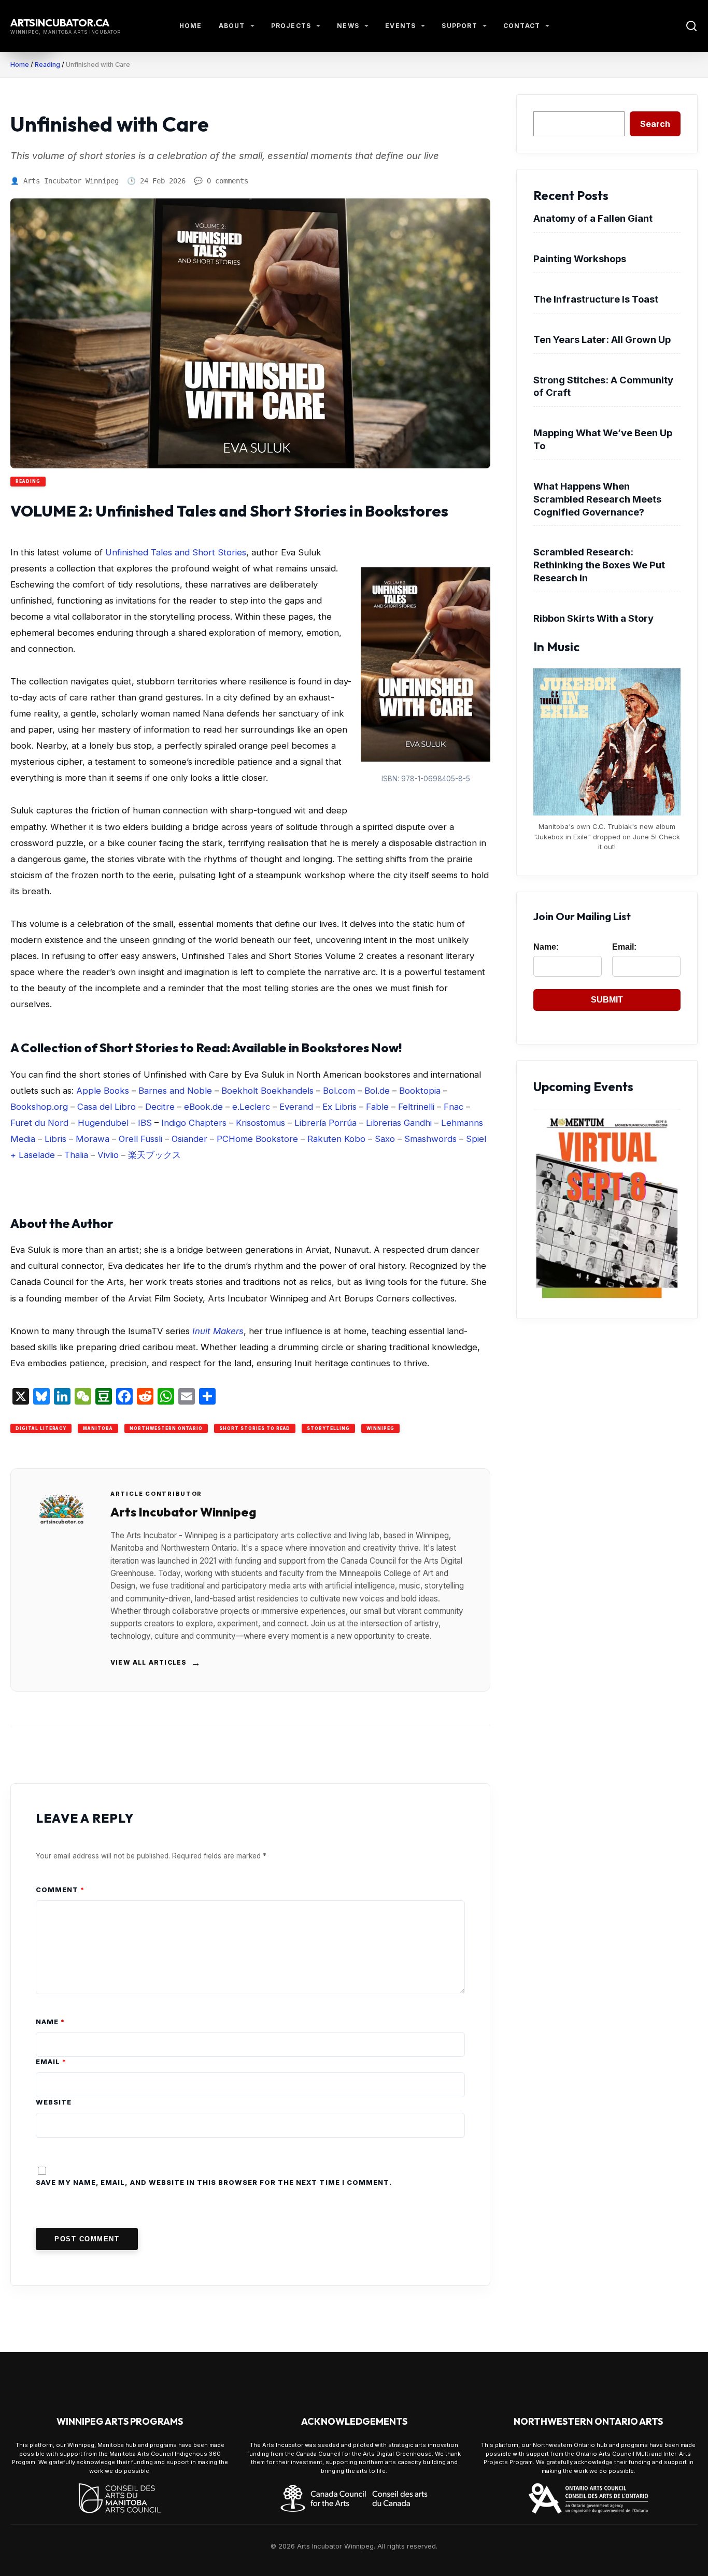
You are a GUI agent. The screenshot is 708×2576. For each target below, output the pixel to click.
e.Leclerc (251, 1107)
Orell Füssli (140, 1139)
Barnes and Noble (175, 1091)
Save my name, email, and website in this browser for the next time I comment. (214, 2183)
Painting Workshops (580, 259)
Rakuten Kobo (336, 1139)
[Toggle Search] (691, 26)
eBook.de (203, 1107)
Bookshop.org (39, 1107)
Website (54, 2102)
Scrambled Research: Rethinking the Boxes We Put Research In (599, 565)
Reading (47, 65)
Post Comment (87, 2239)
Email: (624, 947)
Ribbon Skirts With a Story (593, 618)
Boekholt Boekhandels (267, 1091)
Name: (546, 947)
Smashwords (430, 1139)
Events (400, 26)
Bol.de (377, 1091)
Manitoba (98, 1428)
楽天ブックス (154, 1155)
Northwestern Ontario (166, 1428)
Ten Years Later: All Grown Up (602, 339)
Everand (296, 1107)
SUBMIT (607, 1000)
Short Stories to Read (255, 1428)
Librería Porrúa (325, 1123)
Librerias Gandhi (399, 1123)
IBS (145, 1123)
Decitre (160, 1107)
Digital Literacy (41, 1428)
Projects (291, 26)
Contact (522, 26)
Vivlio (108, 1155)
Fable (377, 1107)
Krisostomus (260, 1123)
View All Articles (156, 1663)
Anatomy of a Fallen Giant (593, 218)
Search (655, 124)
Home (191, 26)
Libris (55, 1139)
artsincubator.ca (60, 23)
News (348, 26)
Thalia (76, 1155)
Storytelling (328, 1428)
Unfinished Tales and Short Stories (176, 552)
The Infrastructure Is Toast (596, 299)
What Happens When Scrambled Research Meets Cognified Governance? (597, 499)
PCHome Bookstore (257, 1139)
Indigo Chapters (194, 1123)
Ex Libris (339, 1107)
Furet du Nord (39, 1123)
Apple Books (103, 1091)
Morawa (93, 1139)
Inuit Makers (218, 1331)
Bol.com (339, 1091)
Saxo (385, 1139)
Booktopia (420, 1091)
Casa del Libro (107, 1107)
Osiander (189, 1139)
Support (459, 26)
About (232, 26)
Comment (60, 1890)
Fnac (454, 1107)
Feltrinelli (416, 1107)
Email (51, 2062)
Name (50, 2022)
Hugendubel (103, 1123)
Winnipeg (380, 1428)
